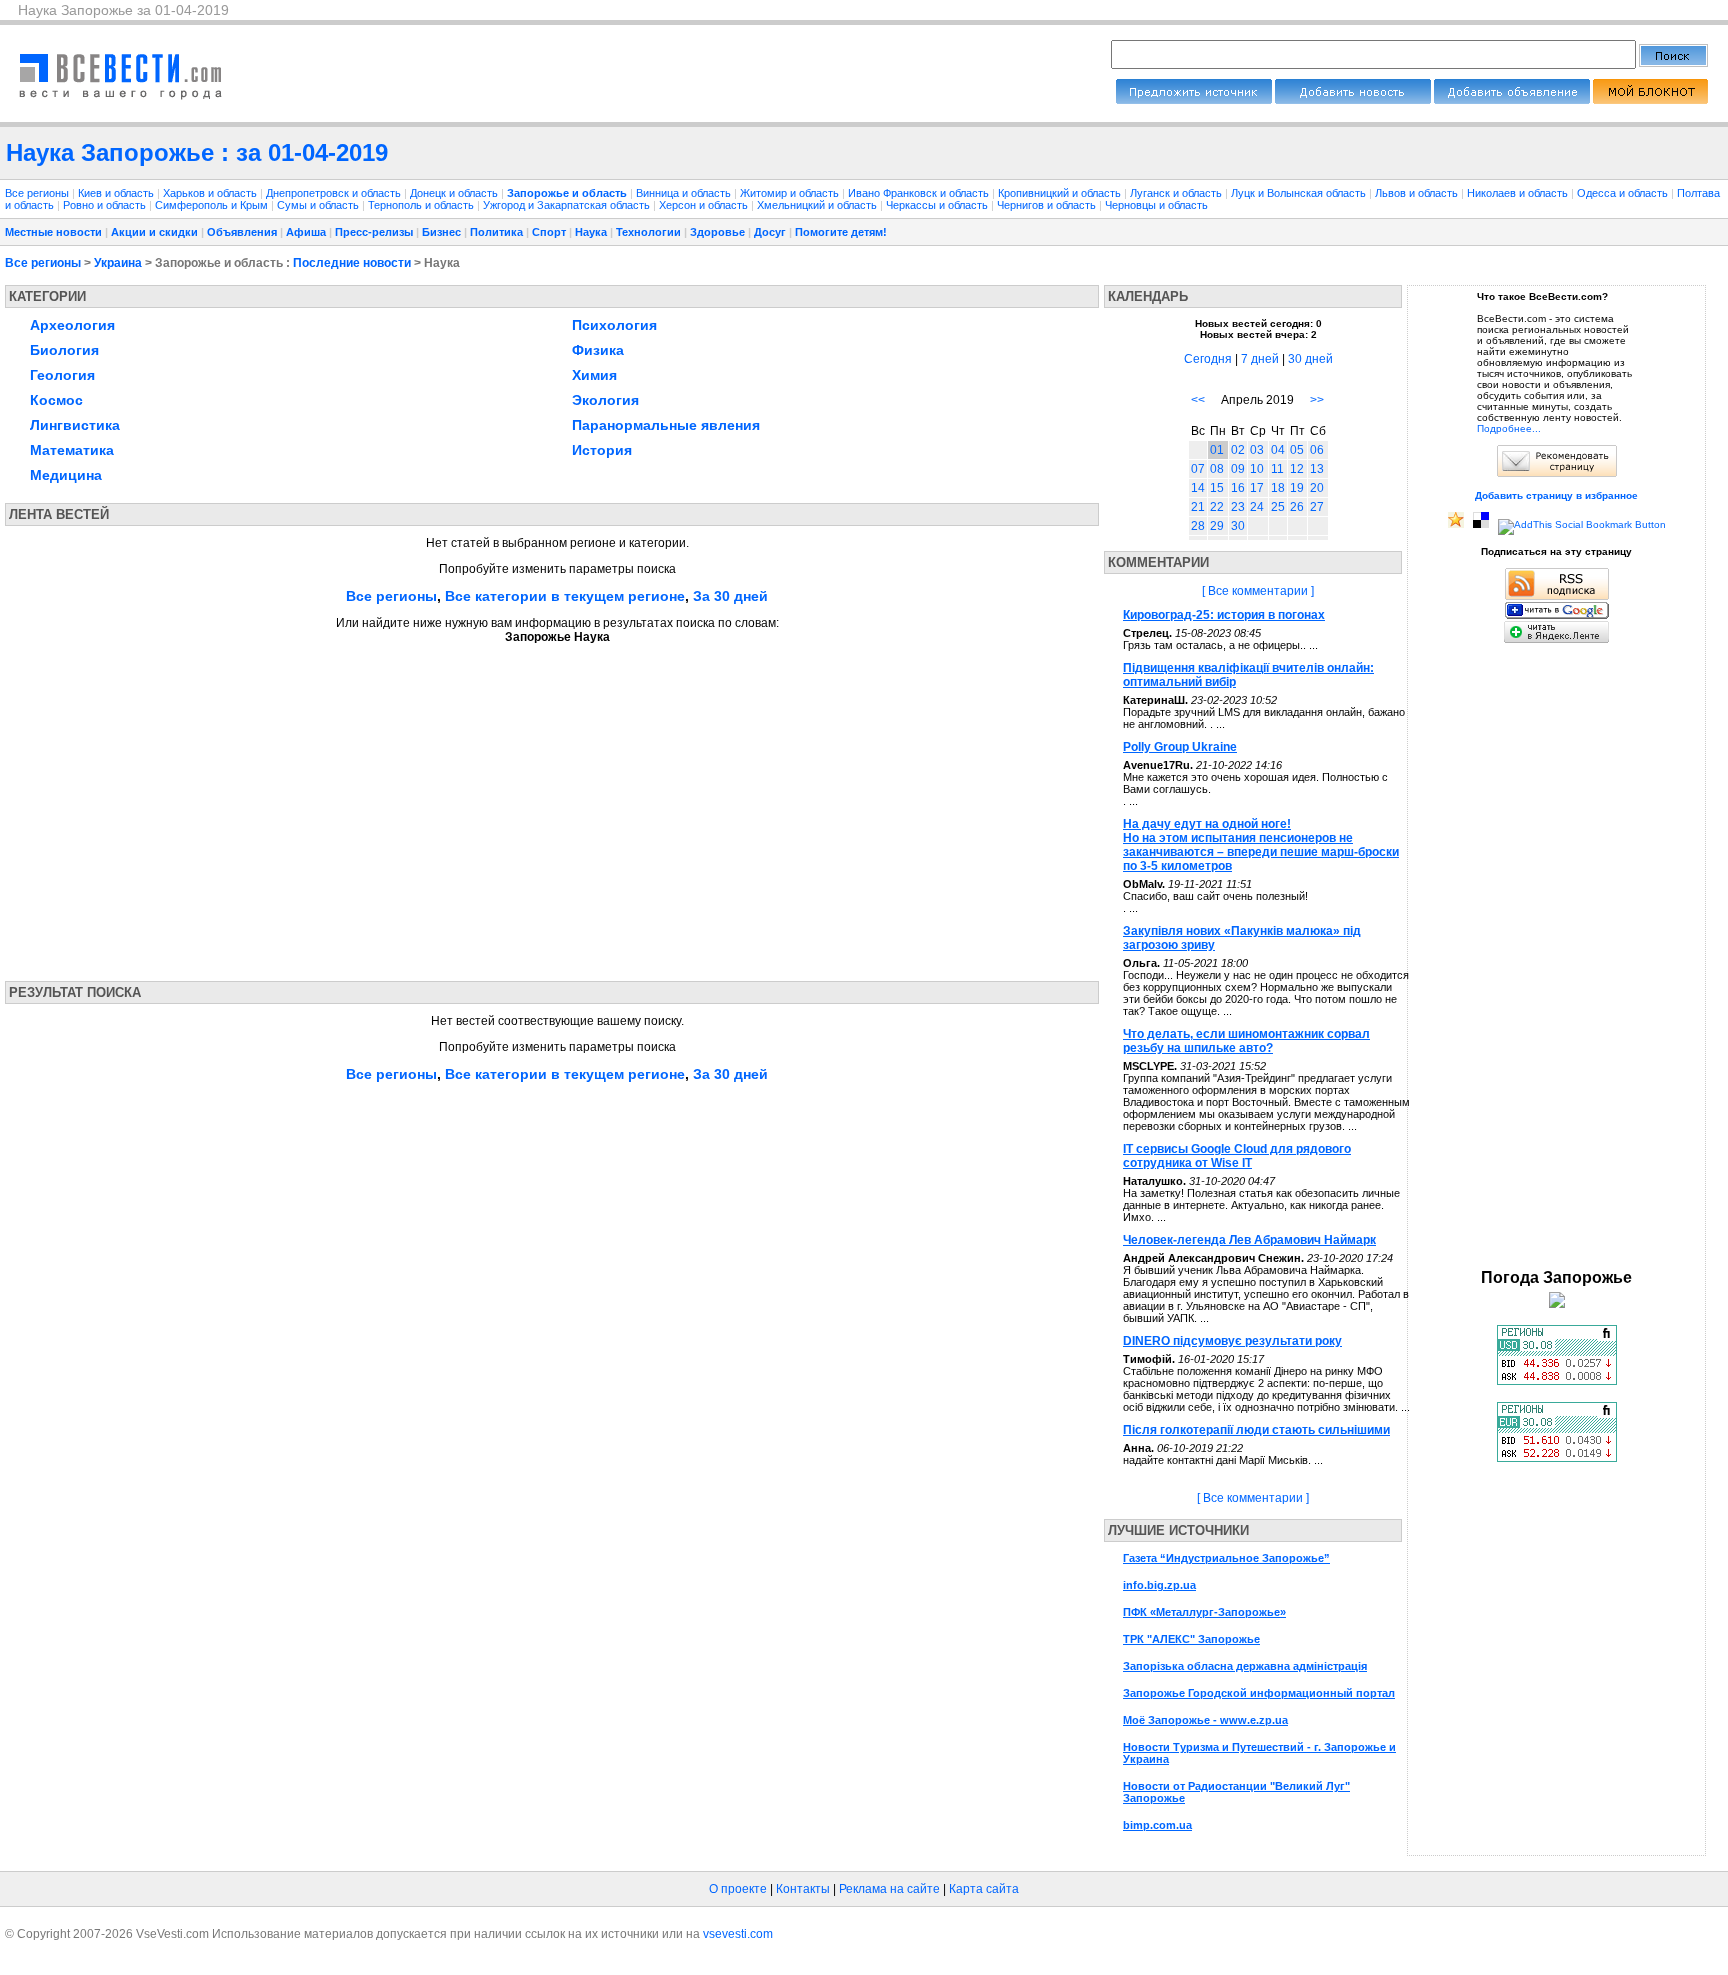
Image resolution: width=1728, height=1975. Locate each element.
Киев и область (117, 193)
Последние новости (352, 263)
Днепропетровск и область (335, 193)
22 (1217, 507)
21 (1198, 507)
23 (1238, 507)
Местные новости (53, 232)
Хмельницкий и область (818, 205)
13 (1317, 469)
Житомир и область (791, 193)
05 (1297, 450)
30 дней (1310, 359)
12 (1297, 469)
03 (1257, 450)
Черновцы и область (1156, 205)
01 (1217, 450)
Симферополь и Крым (213, 205)
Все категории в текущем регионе (565, 596)
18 (1278, 488)
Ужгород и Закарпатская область (568, 205)
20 (1317, 488)
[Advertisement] (193, 806)
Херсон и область (705, 205)
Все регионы (37, 193)
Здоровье (717, 232)
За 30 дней (730, 596)
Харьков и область (211, 193)
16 (1238, 488)
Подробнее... (1509, 428)
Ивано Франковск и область (920, 193)
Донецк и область (455, 193)
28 (1198, 526)
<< (1198, 400)
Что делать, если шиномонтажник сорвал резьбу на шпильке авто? (1246, 1041)
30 (1238, 526)
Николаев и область (1519, 193)
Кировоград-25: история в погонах (1224, 615)
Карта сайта (984, 1889)
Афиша (306, 232)
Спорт (549, 232)
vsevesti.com (738, 1934)
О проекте (738, 1889)
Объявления (242, 232)
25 (1278, 507)
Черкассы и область (938, 205)
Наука (591, 232)
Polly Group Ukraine (1180, 747)
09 (1238, 469)
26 (1297, 507)
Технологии (648, 232)
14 (1198, 488)
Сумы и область (319, 205)
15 (1217, 488)
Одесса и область (1624, 193)
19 (1297, 488)
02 (1238, 450)
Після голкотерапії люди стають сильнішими (1256, 1430)
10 (1257, 469)
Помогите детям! (841, 232)
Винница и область (685, 193)
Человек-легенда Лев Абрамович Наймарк (1249, 1240)
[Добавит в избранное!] (1456, 524)
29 (1217, 526)
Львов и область (1418, 193)
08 (1217, 469)
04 (1278, 450)
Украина (118, 263)
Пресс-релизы (374, 232)
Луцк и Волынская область (1300, 193)
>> (1317, 400)
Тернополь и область (422, 205)
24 (1257, 507)
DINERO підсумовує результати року (1232, 1341)
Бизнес (441, 232)
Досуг (770, 232)
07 (1198, 469)
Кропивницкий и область (1061, 193)
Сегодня (1208, 359)
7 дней (1260, 359)
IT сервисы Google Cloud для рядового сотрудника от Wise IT (1237, 1156)
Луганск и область (1177, 193)
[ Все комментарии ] (1258, 591)
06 (1317, 450)
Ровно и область (106, 205)
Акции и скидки (154, 232)
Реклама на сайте (889, 1889)
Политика (496, 232)
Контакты (803, 1889)
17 (1257, 488)
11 (1277, 469)
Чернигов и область (1048, 205)
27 (1317, 507)
